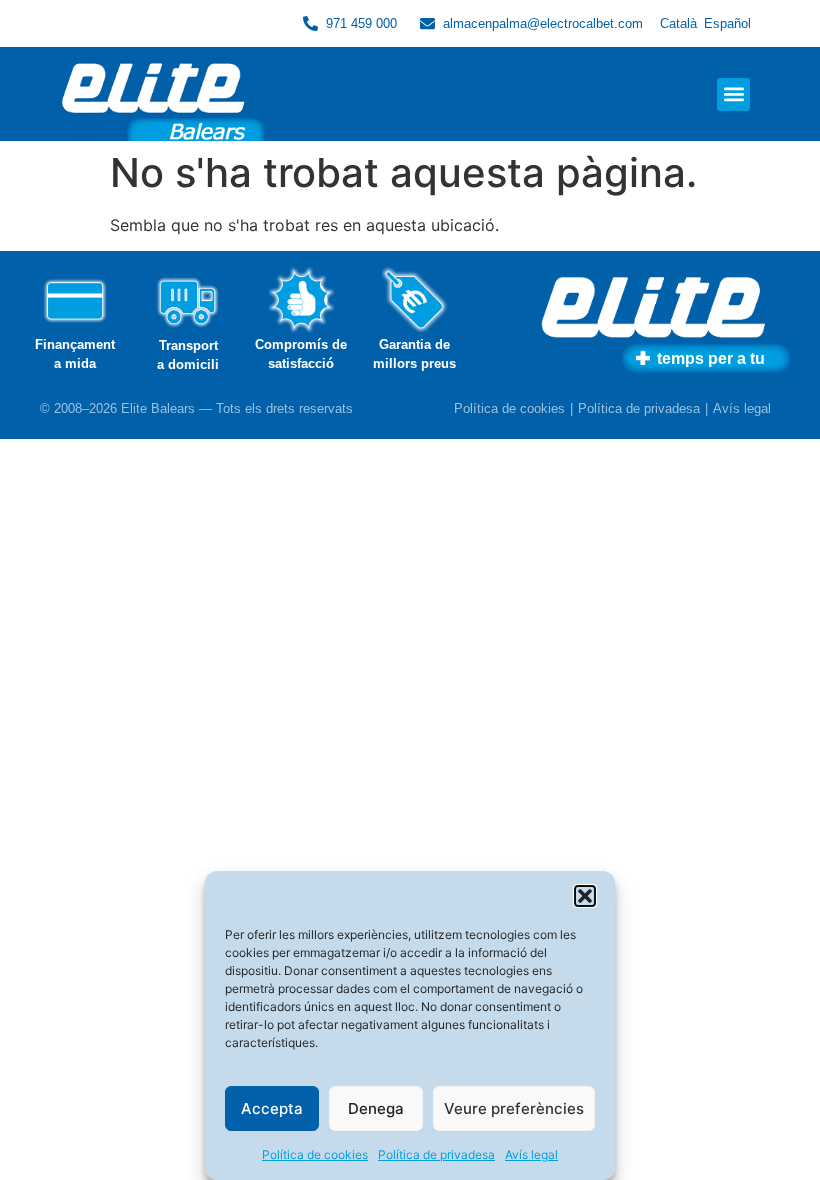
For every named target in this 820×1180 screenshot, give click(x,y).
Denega (376, 1108)
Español (727, 23)
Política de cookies (315, 1154)
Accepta (272, 1108)
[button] (585, 896)
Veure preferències (514, 1108)
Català (678, 23)
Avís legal (531, 1154)
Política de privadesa (436, 1154)
